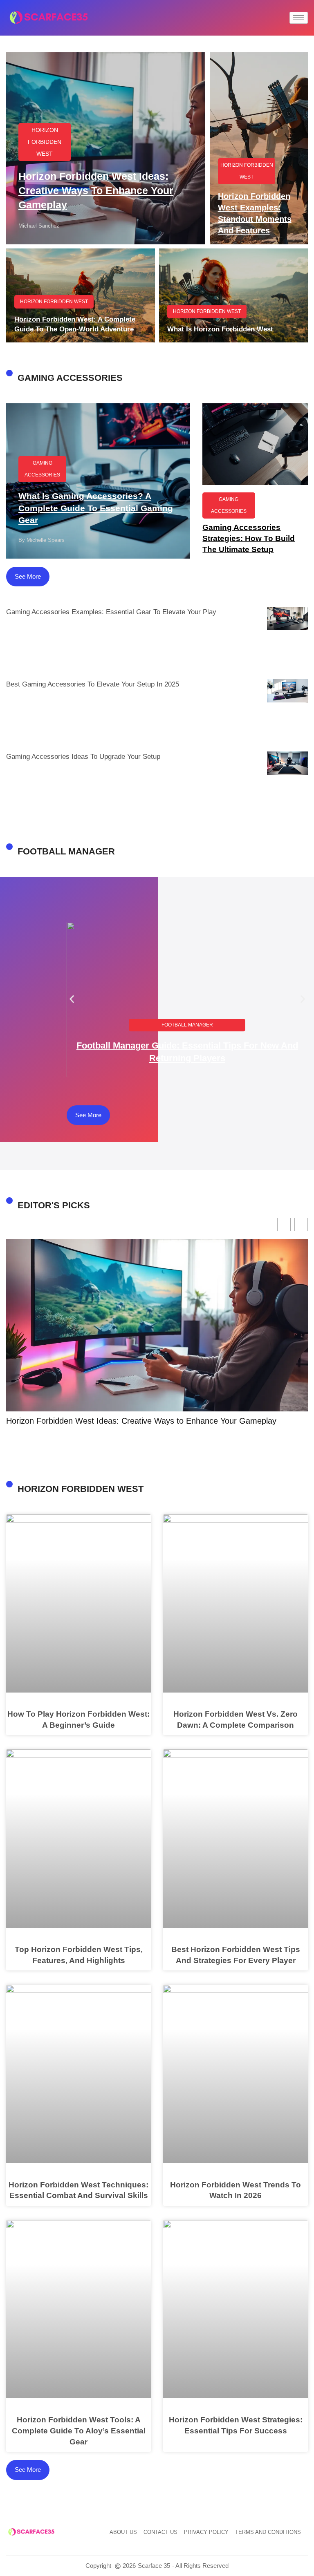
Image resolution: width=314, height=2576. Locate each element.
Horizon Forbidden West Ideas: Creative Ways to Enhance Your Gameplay (96, 190)
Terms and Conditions (268, 2532)
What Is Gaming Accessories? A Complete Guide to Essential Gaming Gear (96, 508)
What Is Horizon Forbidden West (220, 329)
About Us (123, 2532)
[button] (72, 999)
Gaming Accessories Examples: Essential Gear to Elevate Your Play (111, 612)
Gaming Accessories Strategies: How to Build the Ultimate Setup (249, 538)
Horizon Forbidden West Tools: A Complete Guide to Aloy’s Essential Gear (79, 2431)
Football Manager (187, 1025)
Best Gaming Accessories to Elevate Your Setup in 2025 (93, 684)
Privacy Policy (206, 2532)
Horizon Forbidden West (45, 142)
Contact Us (160, 2532)
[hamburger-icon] (299, 18)
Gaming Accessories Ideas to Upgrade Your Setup (83, 757)
